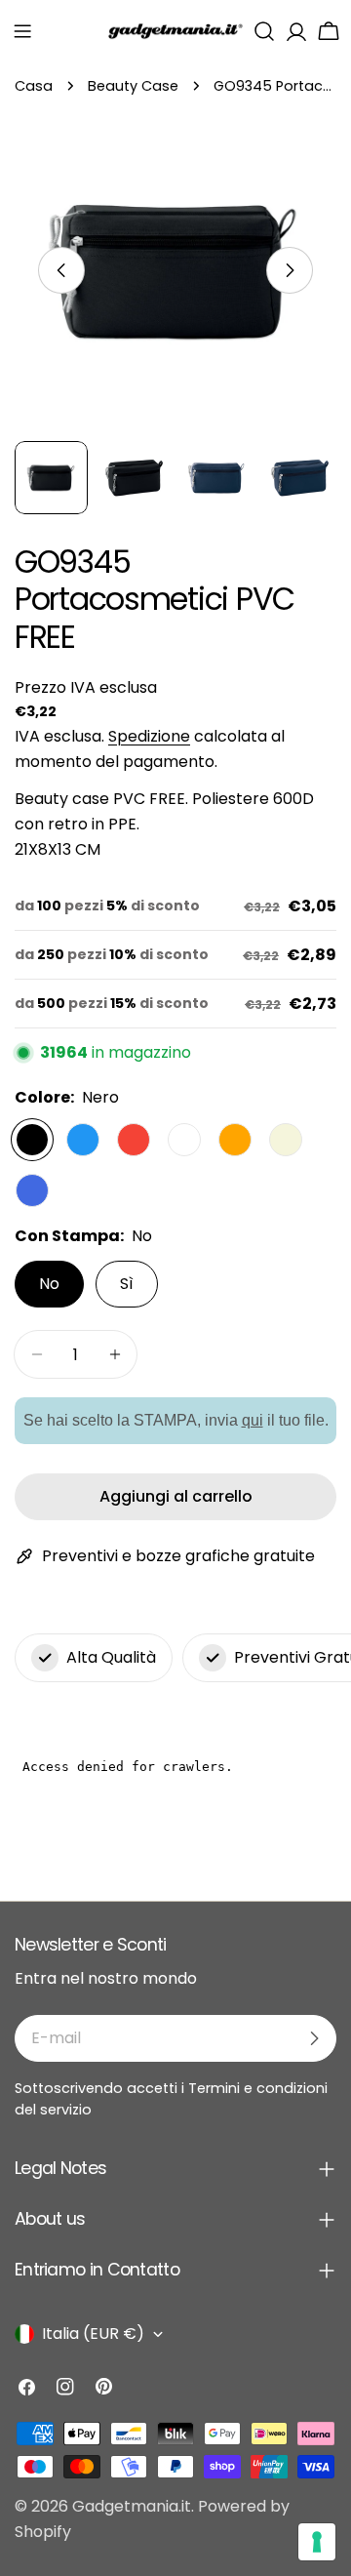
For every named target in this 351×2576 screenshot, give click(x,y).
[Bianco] (184, 1140)
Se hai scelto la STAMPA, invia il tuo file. (176, 1420)
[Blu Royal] (32, 1190)
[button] (22, 31)
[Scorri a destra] (290, 270)
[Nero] (32, 1140)
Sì (127, 1284)
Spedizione (149, 736)
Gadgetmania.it (132, 2506)
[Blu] (83, 1140)
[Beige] (286, 1140)
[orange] (235, 1140)
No (49, 1284)
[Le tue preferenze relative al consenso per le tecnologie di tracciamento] (317, 2542)
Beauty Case (133, 86)
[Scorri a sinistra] (61, 270)
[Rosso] (134, 1140)
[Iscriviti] (314, 2038)
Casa (34, 86)
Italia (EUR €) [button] (93, 2334)
